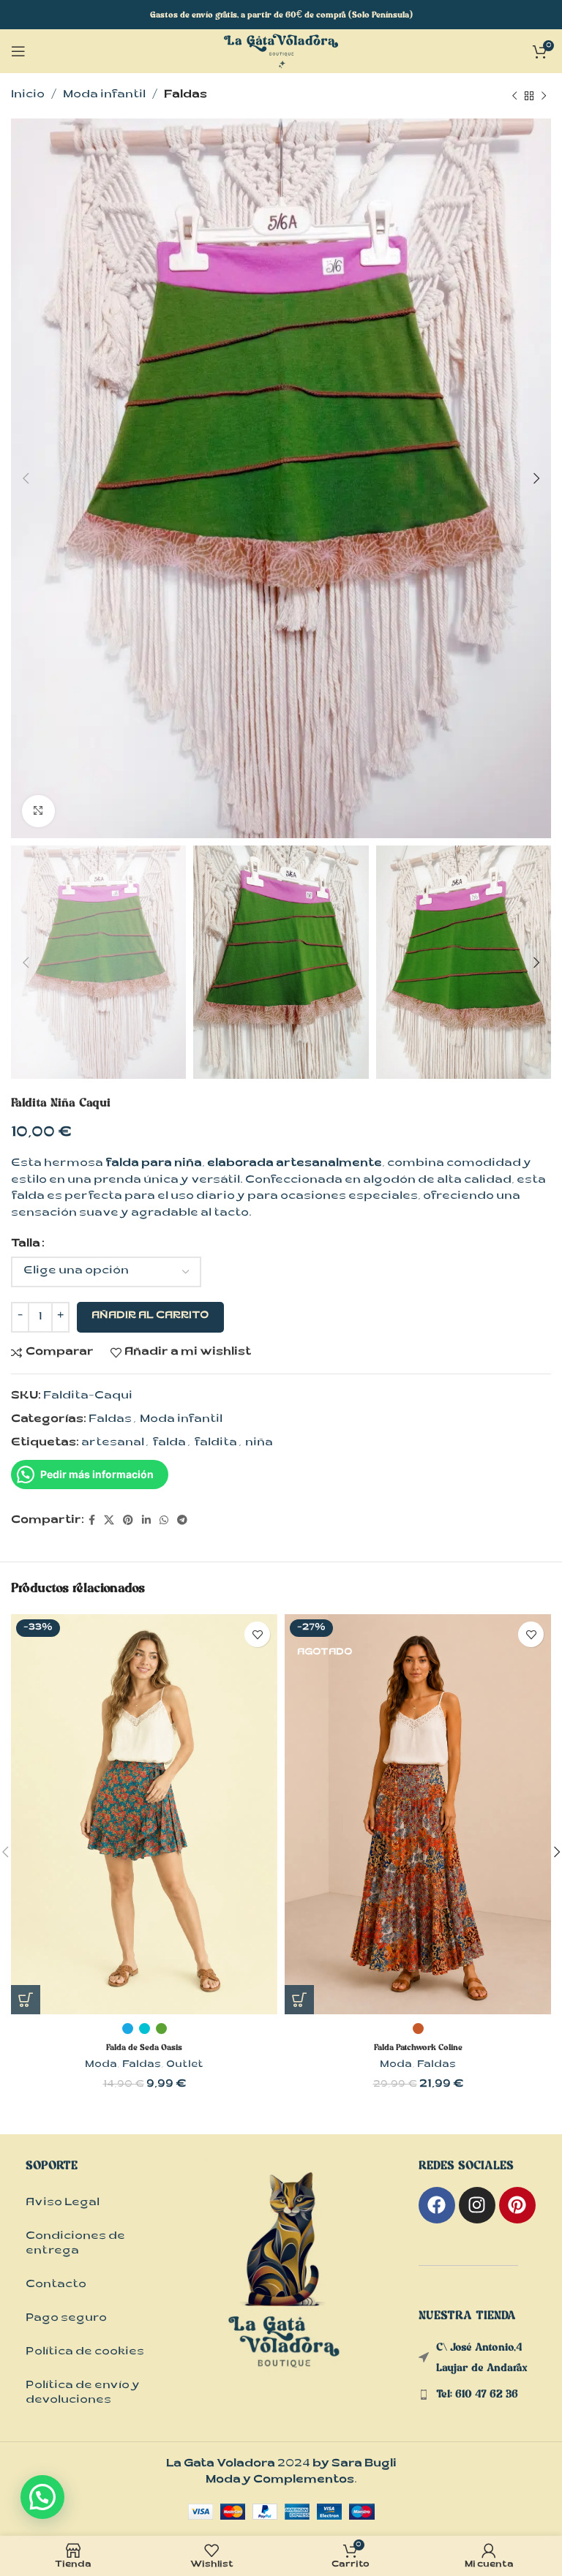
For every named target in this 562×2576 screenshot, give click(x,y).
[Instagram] (477, 2205)
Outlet (185, 2065)
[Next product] (544, 96)
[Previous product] (514, 96)
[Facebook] (437, 2205)
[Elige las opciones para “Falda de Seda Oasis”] (26, 2000)
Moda (101, 2065)
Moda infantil (104, 95)
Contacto (56, 2285)
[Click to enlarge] (38, 811)
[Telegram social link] (182, 1521)
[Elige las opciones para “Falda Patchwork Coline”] (299, 2000)
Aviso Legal (63, 2203)
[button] (42, 2497)
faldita (216, 1443)
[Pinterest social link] (128, 1521)
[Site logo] (281, 52)
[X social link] (109, 1521)
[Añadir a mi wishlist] (257, 1634)
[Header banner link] (281, 15)
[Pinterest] (517, 2205)
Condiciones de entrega (75, 2244)
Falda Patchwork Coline (418, 2047)
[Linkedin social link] (146, 1521)
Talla (26, 1244)
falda (169, 1443)
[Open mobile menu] (18, 51)
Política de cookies (85, 2353)
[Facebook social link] (92, 1521)
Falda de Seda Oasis (144, 2047)
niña (259, 1443)
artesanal (113, 1443)
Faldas (186, 95)
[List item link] (485, 2394)
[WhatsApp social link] (164, 1521)
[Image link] (285, 2285)
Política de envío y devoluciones (83, 2394)
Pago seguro (66, 2319)
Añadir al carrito (150, 1317)
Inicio (28, 95)
